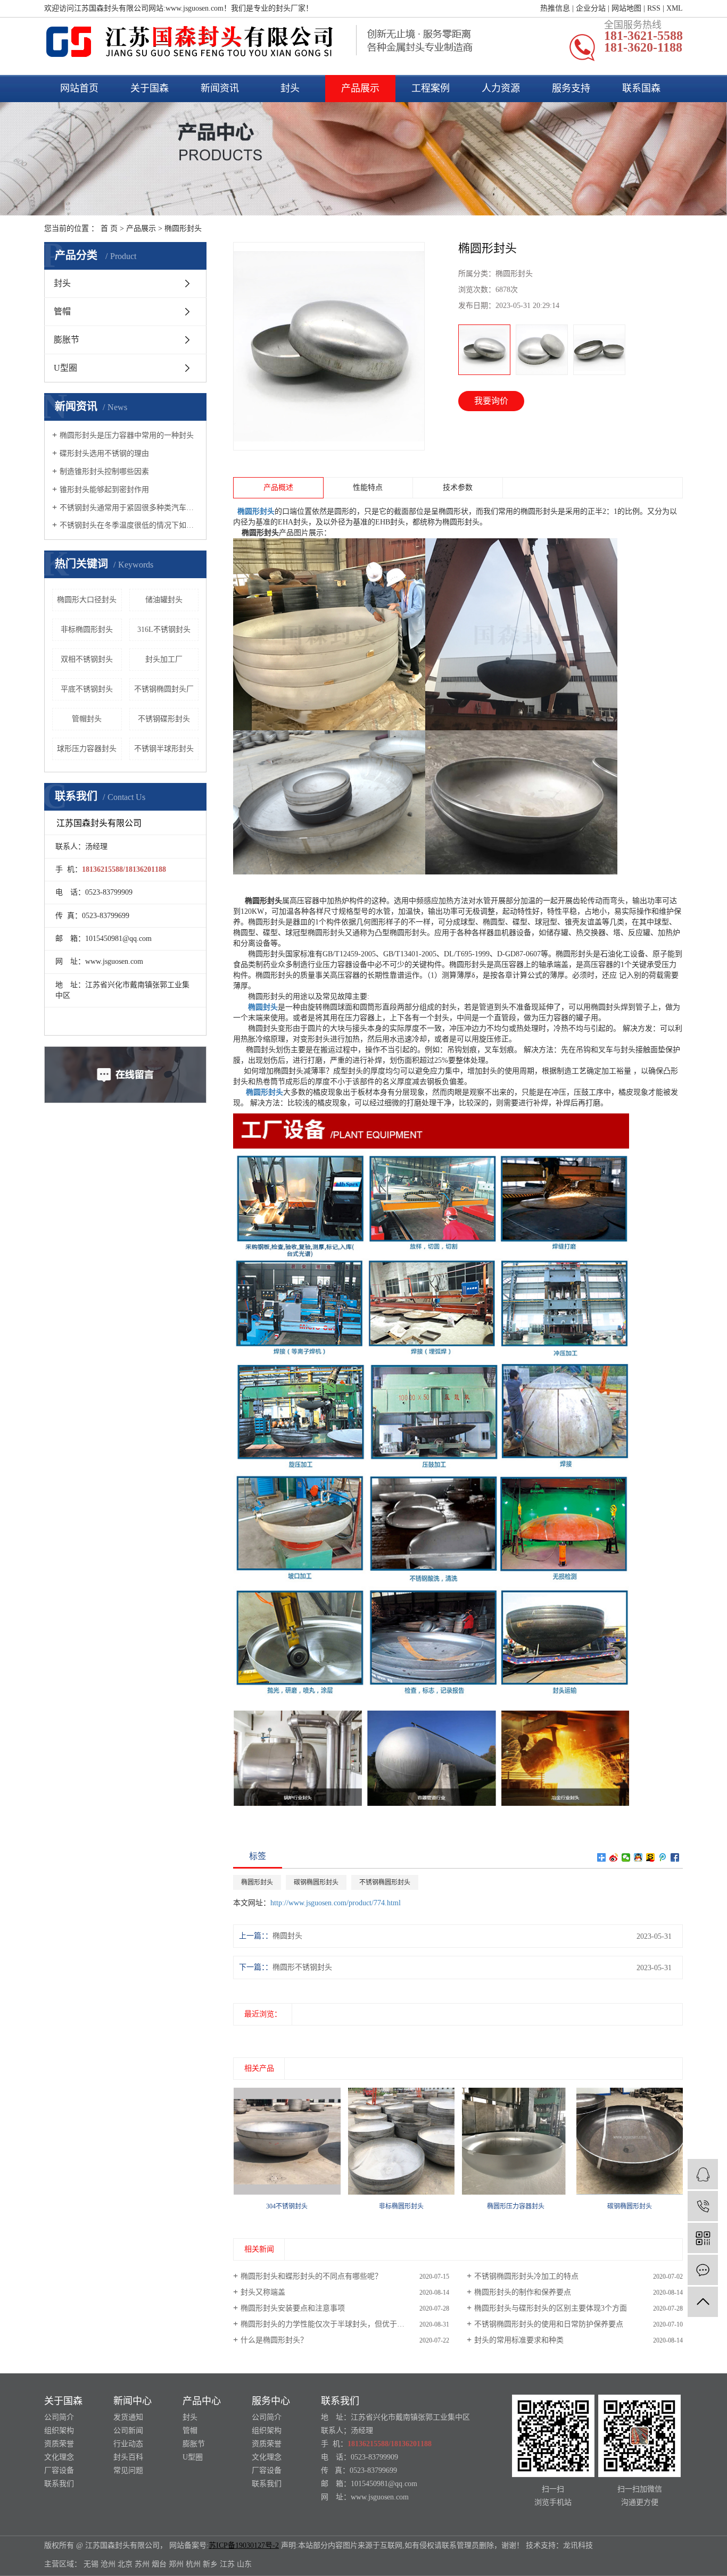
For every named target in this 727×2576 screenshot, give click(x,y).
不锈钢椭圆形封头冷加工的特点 (526, 2276)
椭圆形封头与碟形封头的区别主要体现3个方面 (551, 2308)
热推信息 (555, 8)
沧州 (108, 2564)
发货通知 (128, 2417)
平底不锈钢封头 (87, 689)
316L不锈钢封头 (164, 630)
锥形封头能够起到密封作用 (104, 490)
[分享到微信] (626, 1857)
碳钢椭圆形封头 (316, 1882)
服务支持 (571, 88)
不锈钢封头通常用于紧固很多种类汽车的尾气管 (129, 508)
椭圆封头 (287, 1936)
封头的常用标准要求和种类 (519, 2340)
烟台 (159, 2564)
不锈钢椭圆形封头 (385, 1882)
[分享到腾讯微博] (663, 1857)
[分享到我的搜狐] (651, 1857)
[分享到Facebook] (675, 1857)
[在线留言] (703, 2270)
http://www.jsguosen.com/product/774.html (336, 1903)
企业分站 (591, 8)
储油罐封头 (164, 600)
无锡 (91, 2564)
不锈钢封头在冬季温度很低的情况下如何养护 (129, 525)
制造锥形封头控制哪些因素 (104, 472)
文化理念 (59, 2457)
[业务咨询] (703, 2174)
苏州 (142, 2564)
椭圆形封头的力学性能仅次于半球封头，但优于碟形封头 (334, 2324)
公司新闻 (128, 2431)
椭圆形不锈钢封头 (302, 1967)
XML (675, 8)
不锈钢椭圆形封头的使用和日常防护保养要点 (549, 2324)
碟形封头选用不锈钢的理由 (104, 453)
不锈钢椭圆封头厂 (164, 689)
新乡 (210, 2564)
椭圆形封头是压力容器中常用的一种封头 (127, 435)
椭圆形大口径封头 (87, 600)
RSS (654, 8)
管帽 (62, 311)
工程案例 (431, 88)
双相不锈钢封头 (87, 659)
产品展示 (360, 88)
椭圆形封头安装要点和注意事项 (293, 2308)
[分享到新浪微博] (614, 1857)
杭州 (193, 2564)
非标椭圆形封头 (87, 630)
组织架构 (59, 2431)
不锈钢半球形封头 (164, 749)
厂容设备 (59, 2470)
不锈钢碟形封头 (164, 719)
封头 (290, 88)
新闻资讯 (220, 88)
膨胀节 (67, 340)
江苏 (227, 2564)
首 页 (109, 228)
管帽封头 (87, 719)
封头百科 (128, 2457)
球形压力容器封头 (87, 749)
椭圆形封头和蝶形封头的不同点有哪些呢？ (311, 2276)
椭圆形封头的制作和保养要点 (523, 2292)
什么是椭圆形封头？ (274, 2340)
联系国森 (641, 88)
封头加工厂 (164, 659)
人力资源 (501, 88)
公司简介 (59, 2417)
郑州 (176, 2564)
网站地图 (626, 8)
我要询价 (491, 401)
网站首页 (79, 88)
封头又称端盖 (263, 2292)
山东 (244, 2564)
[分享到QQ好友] (638, 1857)
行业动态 (128, 2444)
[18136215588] (703, 2206)
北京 (125, 2564)
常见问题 (128, 2470)
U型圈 (65, 368)
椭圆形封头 (183, 228)
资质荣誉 (59, 2444)
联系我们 (59, 2484)
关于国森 (150, 88)
